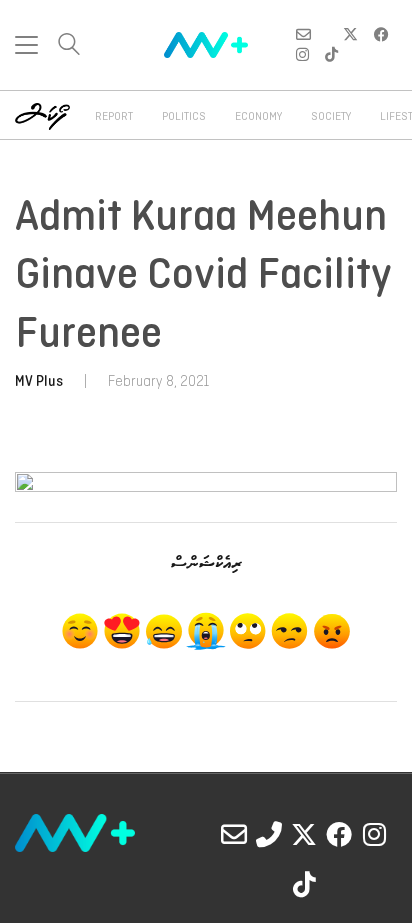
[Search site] (69, 46)
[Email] (234, 834)
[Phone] (269, 834)
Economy (258, 117)
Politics (184, 117)
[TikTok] (304, 884)
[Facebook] (339, 834)
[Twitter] (304, 834)
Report (114, 117)
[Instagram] (374, 834)
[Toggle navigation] (26, 45)
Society (331, 117)
